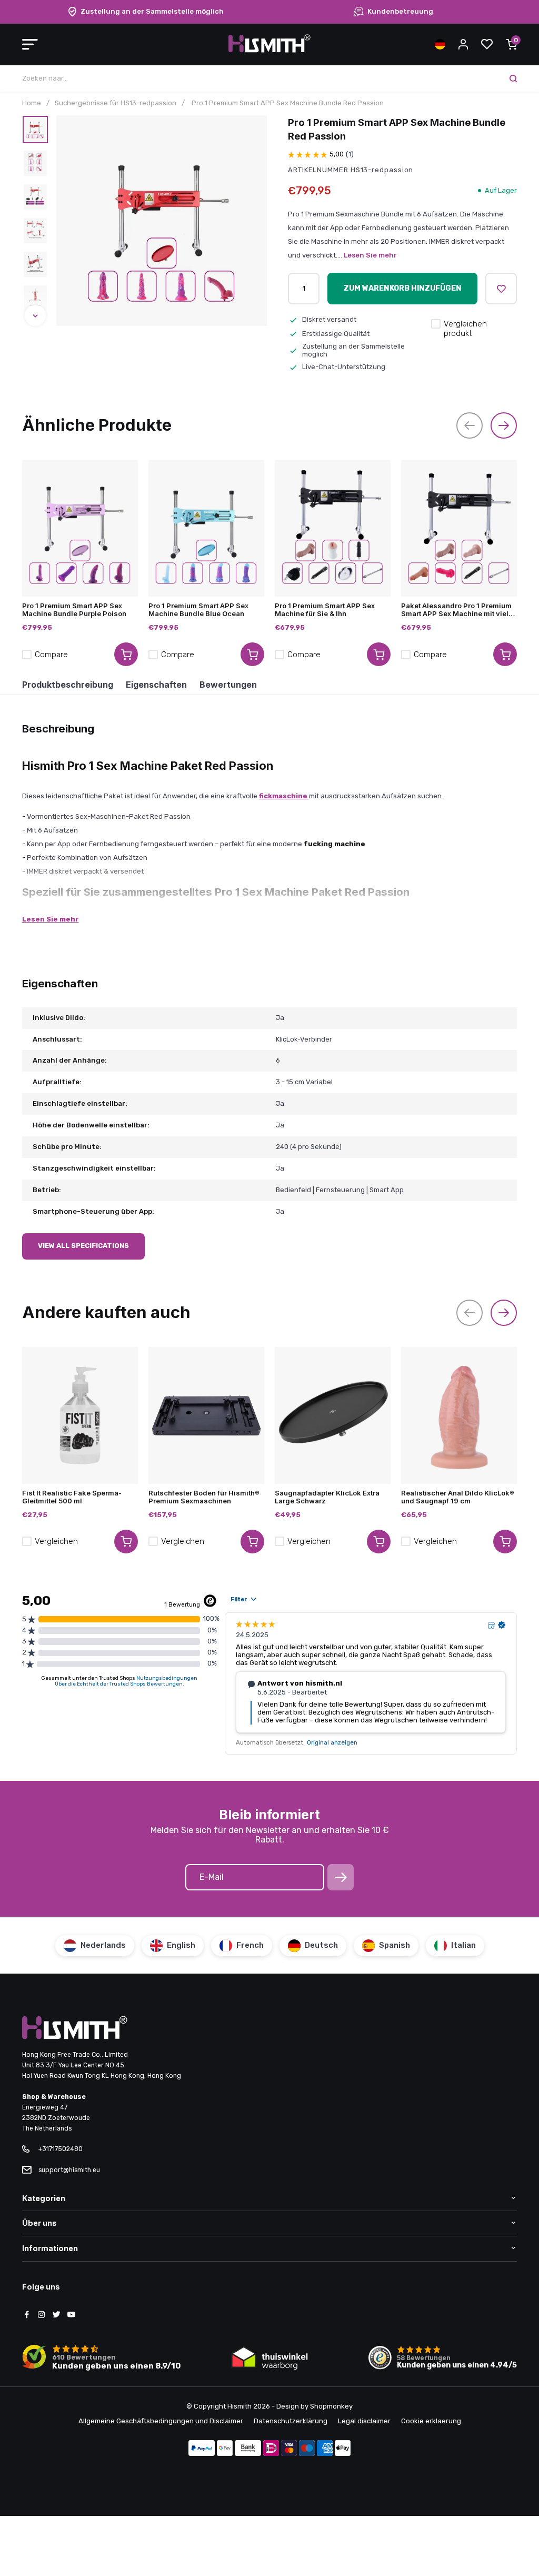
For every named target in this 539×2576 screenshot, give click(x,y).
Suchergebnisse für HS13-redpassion (116, 103)
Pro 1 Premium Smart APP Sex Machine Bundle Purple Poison (74, 610)
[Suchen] (513, 78)
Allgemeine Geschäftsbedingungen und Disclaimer (161, 2421)
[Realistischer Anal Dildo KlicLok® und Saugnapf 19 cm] (459, 1415)
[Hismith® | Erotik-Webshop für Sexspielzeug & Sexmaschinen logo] (269, 50)
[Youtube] (71, 2315)
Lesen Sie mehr (370, 255)
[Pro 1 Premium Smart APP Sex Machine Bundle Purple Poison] (80, 528)
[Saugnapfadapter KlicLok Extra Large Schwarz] (333, 1415)
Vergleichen (56, 1541)
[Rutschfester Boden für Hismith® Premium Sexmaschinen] (206, 1415)
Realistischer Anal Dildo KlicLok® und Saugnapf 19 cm (458, 1497)
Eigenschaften (156, 685)
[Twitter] (56, 2315)
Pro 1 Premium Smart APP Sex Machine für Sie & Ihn (325, 610)
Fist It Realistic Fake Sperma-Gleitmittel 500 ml (72, 1497)
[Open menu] (30, 44)
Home (32, 103)
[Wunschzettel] (487, 44)
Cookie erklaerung (431, 2421)
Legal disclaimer (364, 2421)
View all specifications (83, 1246)
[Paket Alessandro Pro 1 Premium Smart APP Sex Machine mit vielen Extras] (459, 528)
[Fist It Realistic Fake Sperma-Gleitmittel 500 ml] (80, 1415)
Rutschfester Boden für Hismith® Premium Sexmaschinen (204, 1497)
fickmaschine (284, 796)
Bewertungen (228, 685)
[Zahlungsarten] (202, 2449)
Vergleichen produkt (465, 329)
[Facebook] (27, 2315)
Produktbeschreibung (68, 685)
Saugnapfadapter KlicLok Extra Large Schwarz (327, 1497)
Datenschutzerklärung (291, 2421)
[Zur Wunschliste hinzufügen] (501, 289)
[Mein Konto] (463, 44)
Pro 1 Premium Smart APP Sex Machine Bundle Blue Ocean (198, 610)
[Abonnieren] (341, 1877)
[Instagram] (42, 2315)
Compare (51, 655)
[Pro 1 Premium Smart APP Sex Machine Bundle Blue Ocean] (206, 528)
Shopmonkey (331, 2406)
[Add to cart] (126, 654)
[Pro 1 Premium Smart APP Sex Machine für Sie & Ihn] (333, 528)
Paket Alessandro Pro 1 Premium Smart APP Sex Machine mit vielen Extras (459, 610)
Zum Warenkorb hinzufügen (403, 288)
